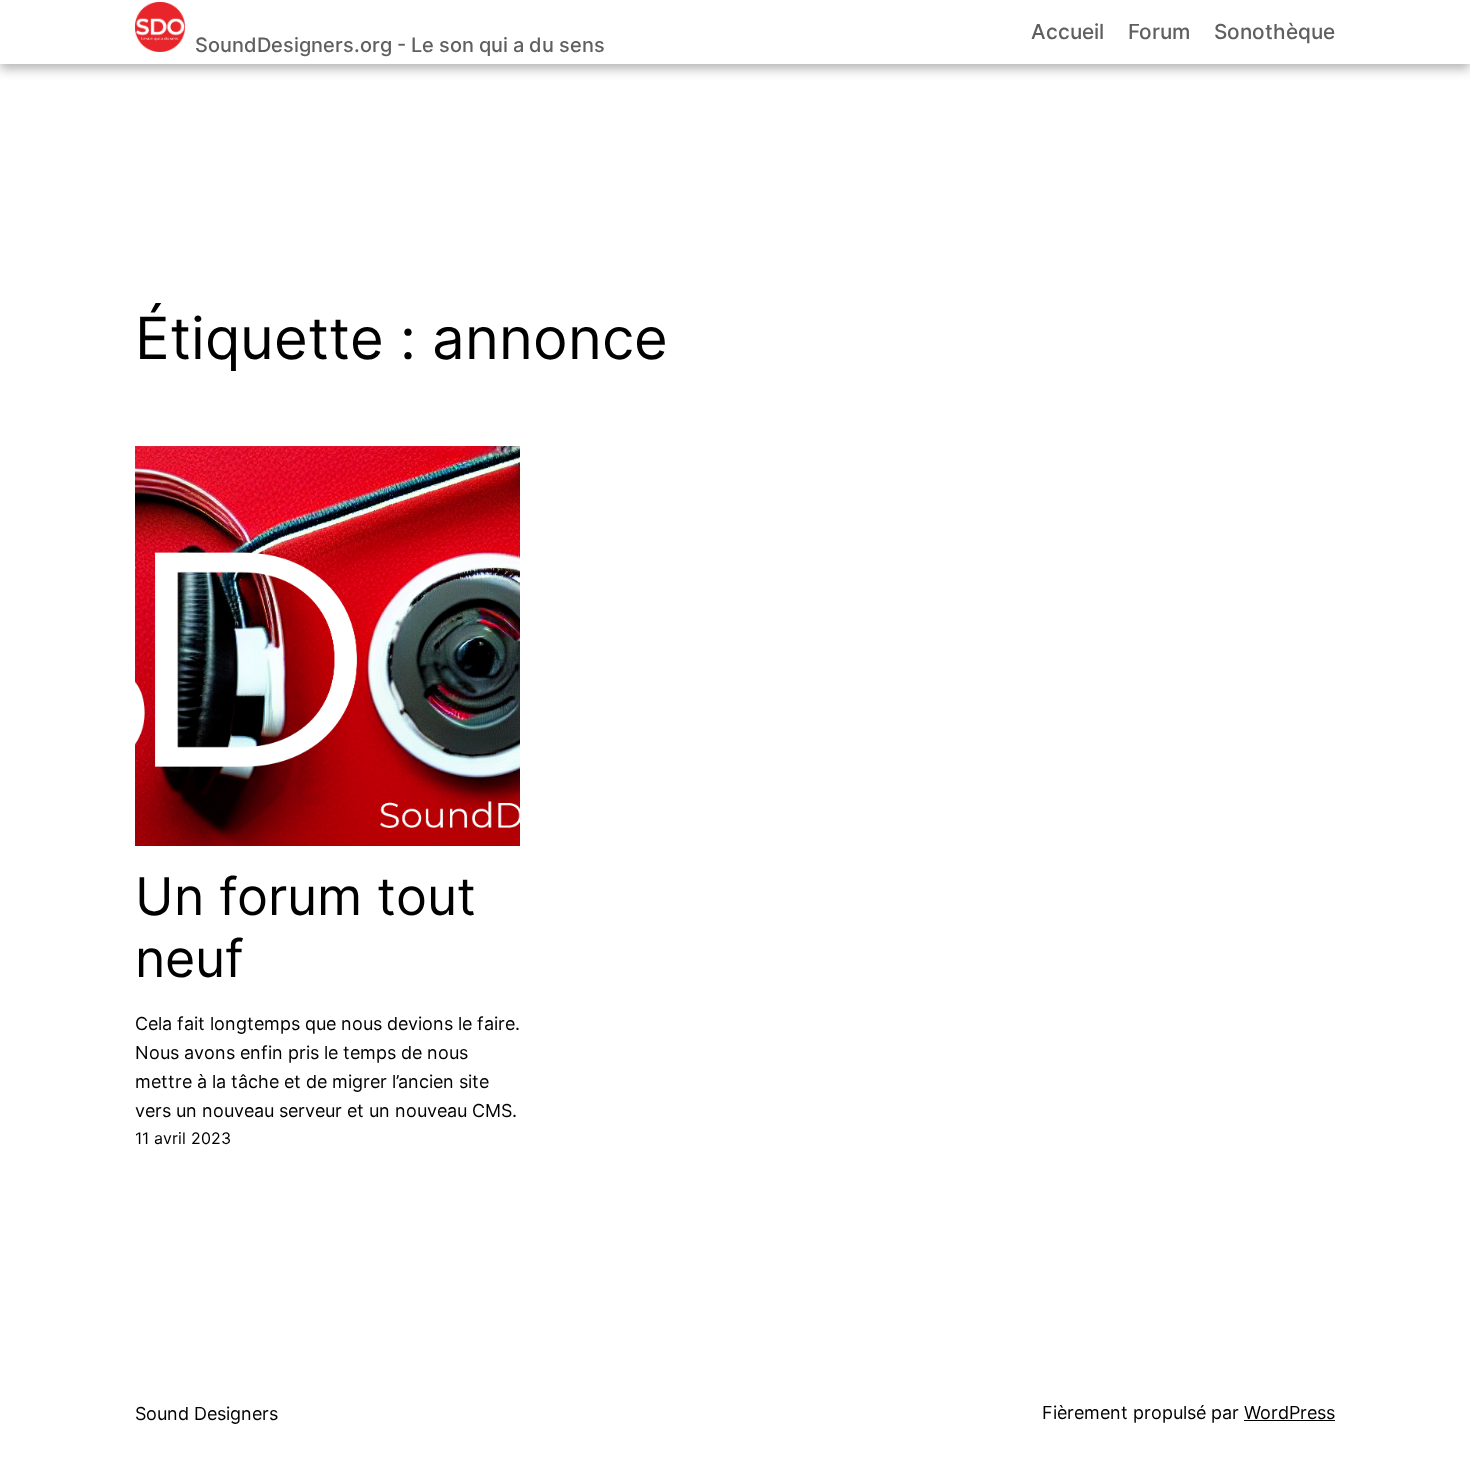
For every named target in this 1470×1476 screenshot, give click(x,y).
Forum (1159, 31)
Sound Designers (206, 1413)
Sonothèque (1274, 31)
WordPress (1289, 1412)
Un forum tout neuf (305, 928)
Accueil (1067, 31)
